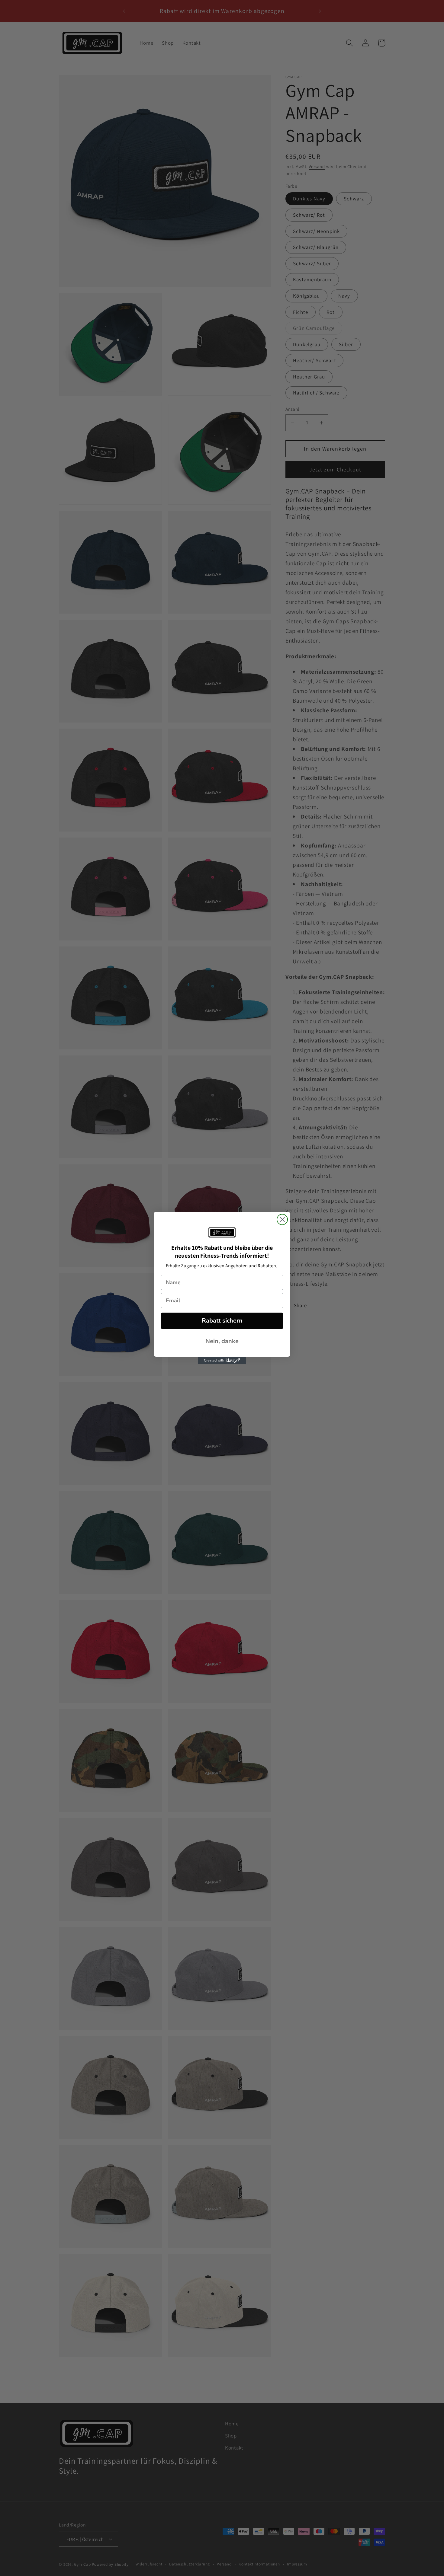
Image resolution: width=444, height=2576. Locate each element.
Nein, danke (222, 1341)
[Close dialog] (282, 1219)
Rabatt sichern (222, 1321)
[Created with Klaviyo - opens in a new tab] (222, 1361)
